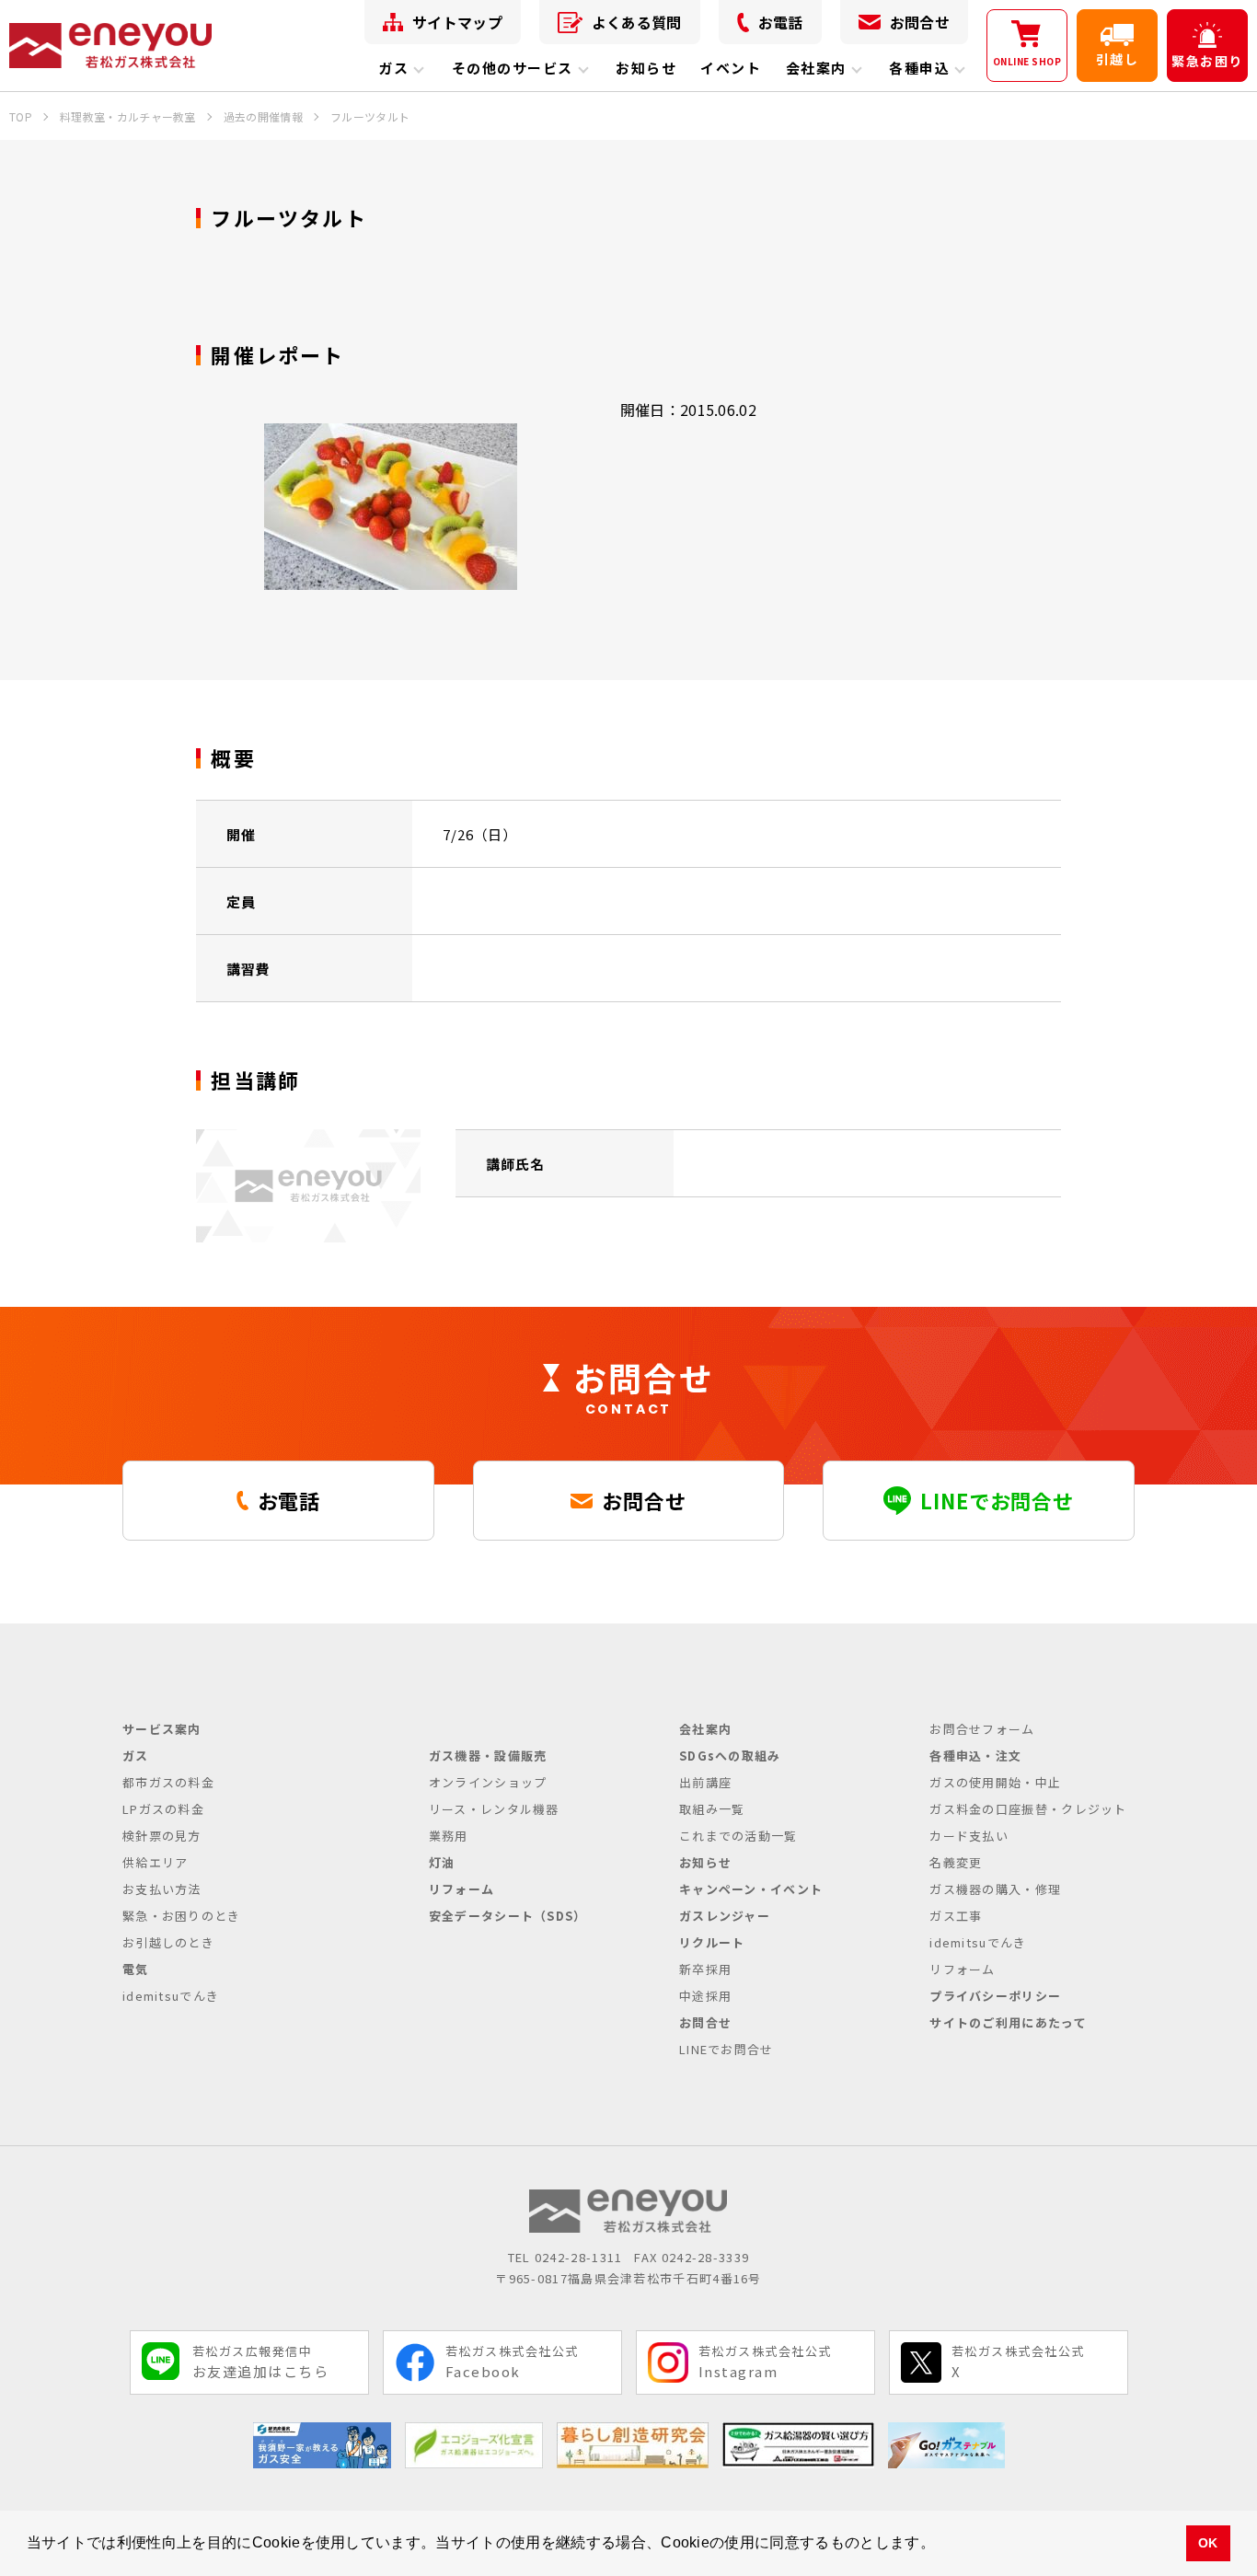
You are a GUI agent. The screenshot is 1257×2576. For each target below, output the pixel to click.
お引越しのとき (168, 1942)
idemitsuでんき (171, 1996)
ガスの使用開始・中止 (995, 1782)
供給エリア (156, 1862)
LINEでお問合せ (727, 2049)
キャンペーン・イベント (751, 1889)
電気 (136, 1969)
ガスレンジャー (725, 1916)
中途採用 (705, 1996)
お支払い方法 (162, 1889)
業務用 (449, 1836)
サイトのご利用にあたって (1008, 2022)
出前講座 (705, 1782)
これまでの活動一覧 (738, 1836)
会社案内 (816, 68)
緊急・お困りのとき (182, 1916)
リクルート (712, 1942)
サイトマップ (457, 22)
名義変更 (956, 1862)
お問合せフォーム (982, 1729)
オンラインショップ (488, 1782)
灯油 (442, 1862)
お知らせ (646, 68)
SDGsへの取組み (730, 1756)
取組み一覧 (712, 1809)
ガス (393, 68)
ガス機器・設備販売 (488, 1756)
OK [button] (1208, 2543)
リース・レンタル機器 (494, 1809)
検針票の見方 (162, 1836)
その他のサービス (513, 68)
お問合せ (920, 22)
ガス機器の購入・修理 (995, 1889)
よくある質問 (637, 22)
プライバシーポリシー (995, 1996)
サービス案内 (162, 1729)
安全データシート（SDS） (508, 1916)
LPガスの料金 (163, 1809)
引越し (1117, 59)
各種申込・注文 (975, 1756)
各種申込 (919, 68)
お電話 (781, 22)
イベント (731, 68)
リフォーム (462, 1889)
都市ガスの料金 (168, 1782)
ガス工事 (956, 1916)
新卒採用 (705, 1969)
